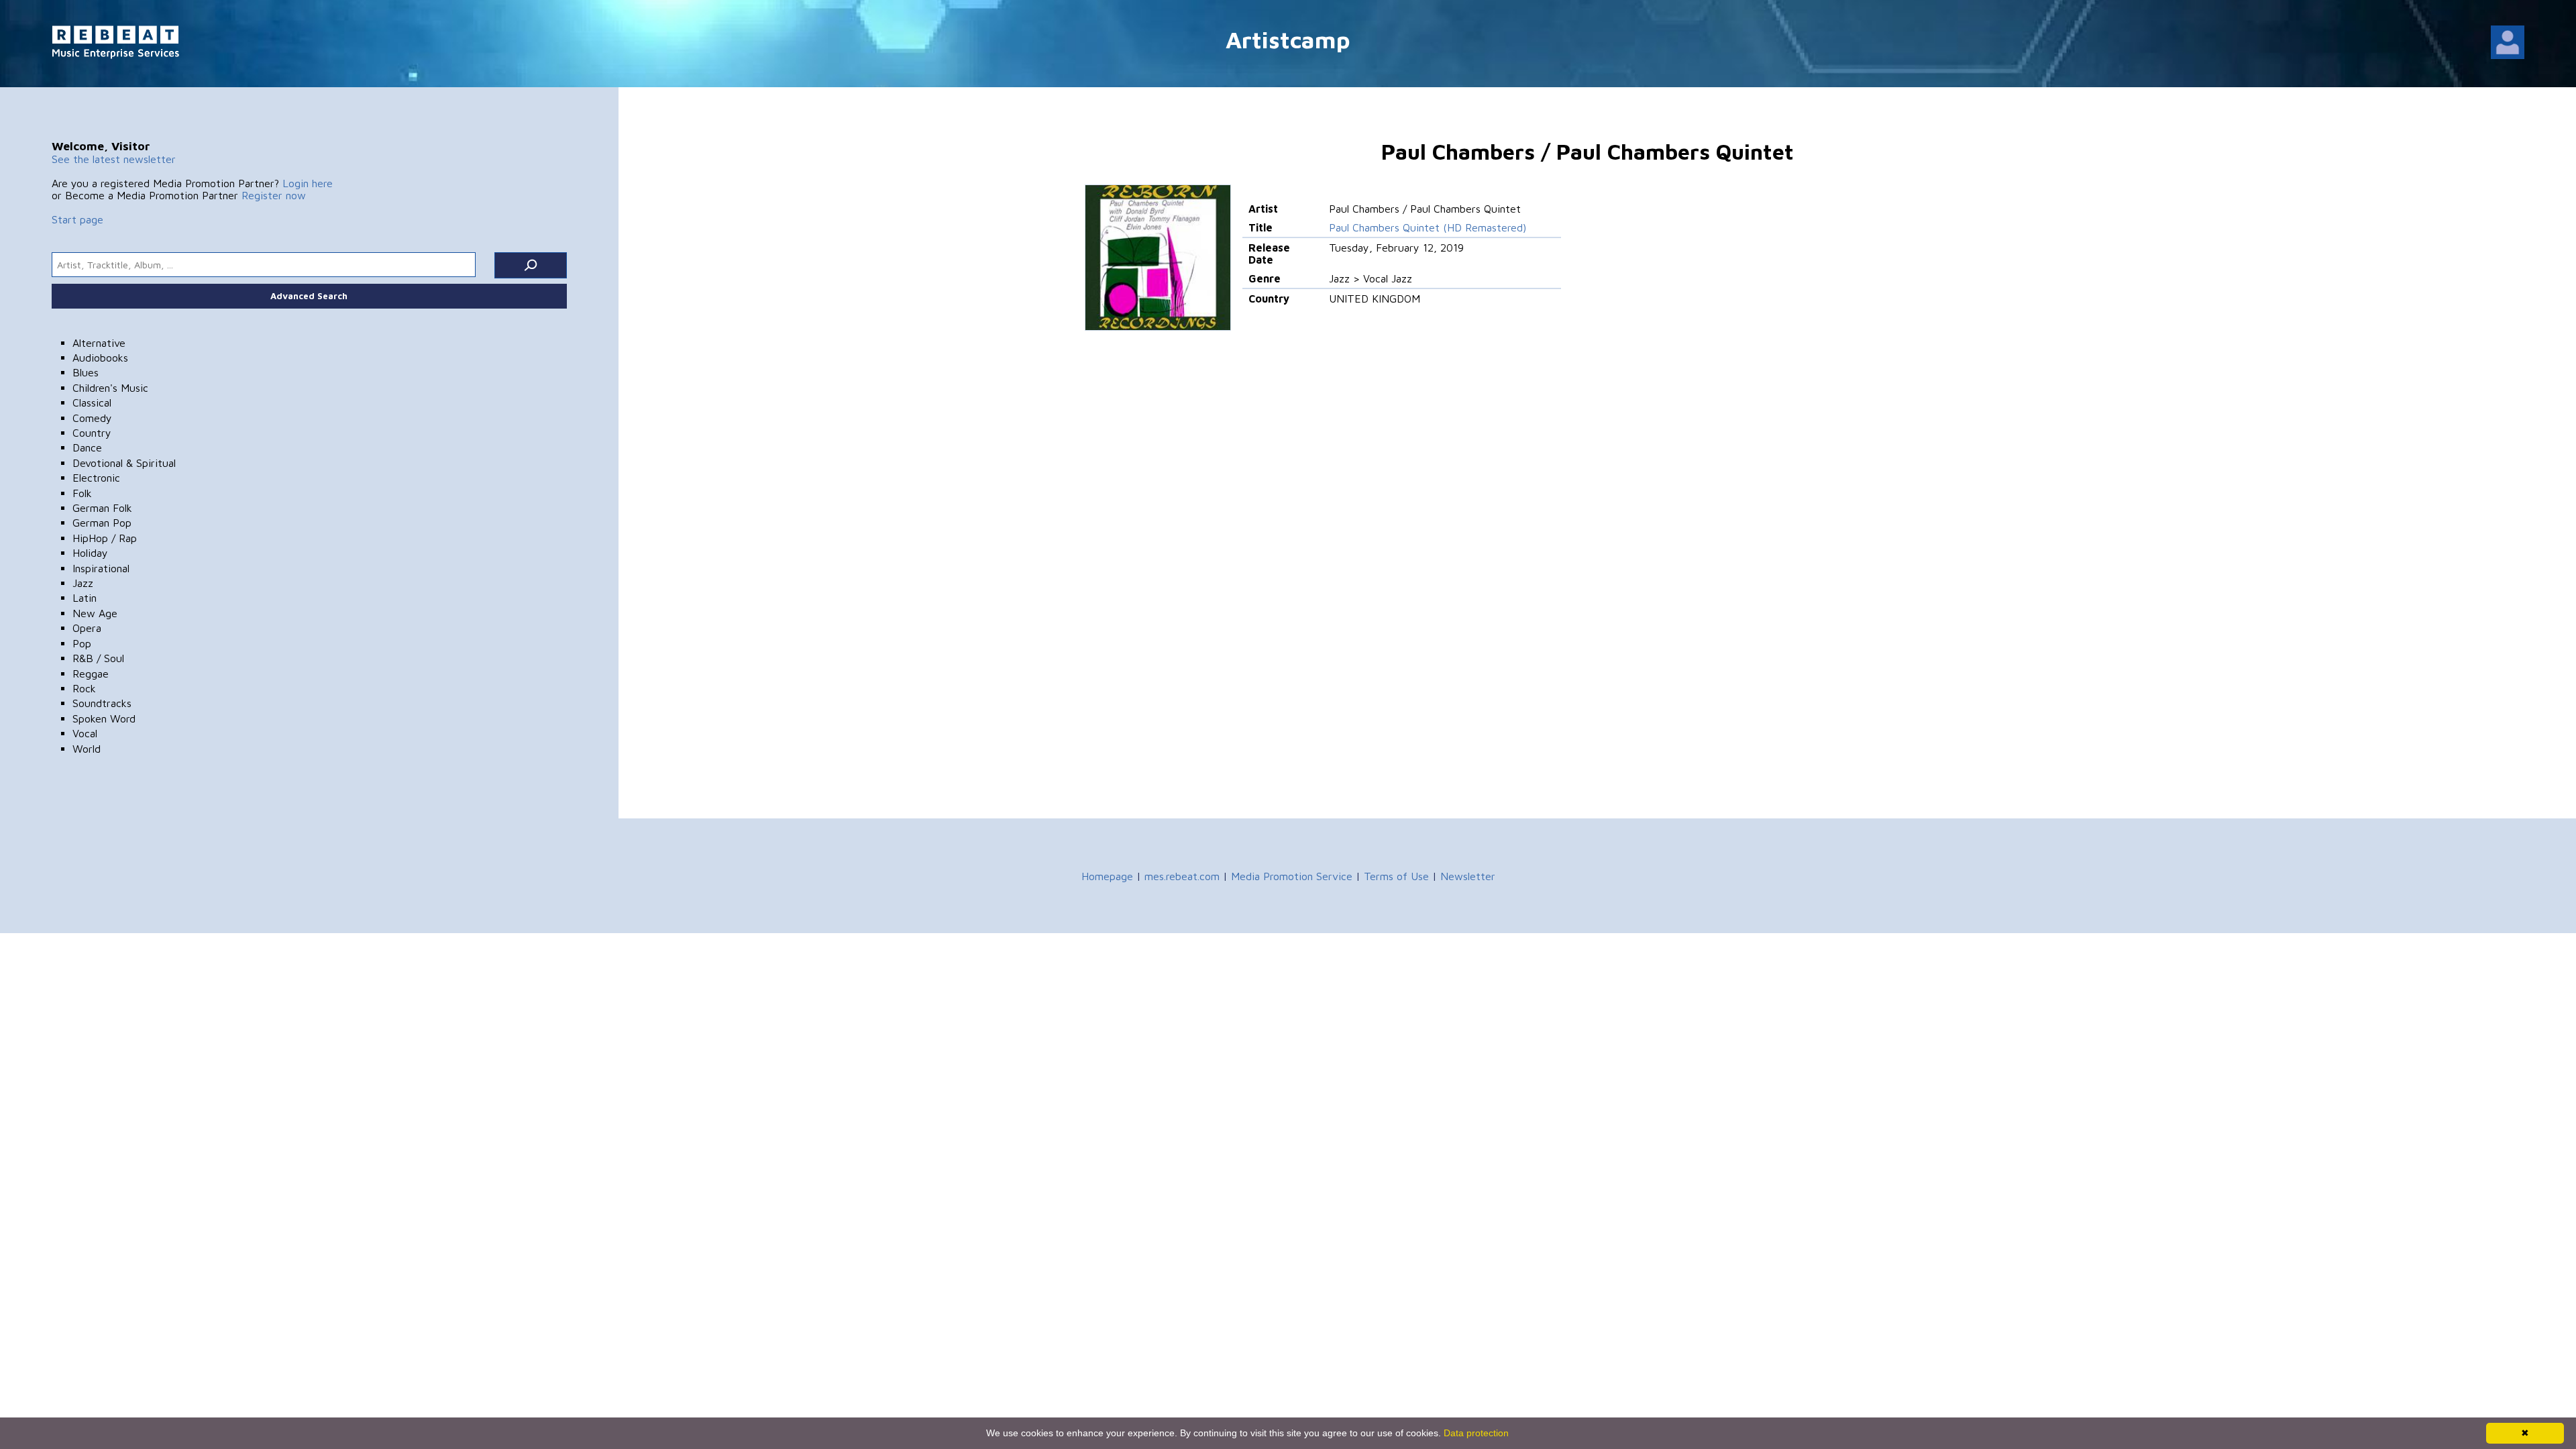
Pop (82, 643)
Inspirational (101, 568)
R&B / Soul (98, 658)
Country (92, 433)
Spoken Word (104, 718)
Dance (87, 447)
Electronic (96, 478)
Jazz (83, 583)
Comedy (92, 418)
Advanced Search (309, 296)
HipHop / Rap (105, 538)
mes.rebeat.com (1182, 876)
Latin (85, 598)
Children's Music (110, 388)
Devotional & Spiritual (124, 463)
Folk (82, 493)
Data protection (1476, 1433)
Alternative (99, 343)
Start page (77, 219)
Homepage (1107, 876)
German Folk (102, 508)
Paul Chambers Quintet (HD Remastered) (1428, 227)
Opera (87, 628)
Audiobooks (100, 358)
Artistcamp (1288, 39)
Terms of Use (1396, 876)
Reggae (91, 674)
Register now (274, 195)
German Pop (102, 523)
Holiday (90, 553)
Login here (308, 183)
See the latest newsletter (114, 159)
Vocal (85, 733)
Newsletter (1468, 876)
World (87, 749)
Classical (92, 402)
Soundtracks (102, 703)
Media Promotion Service (1292, 876)
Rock (84, 688)
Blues (86, 372)
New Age (95, 613)
